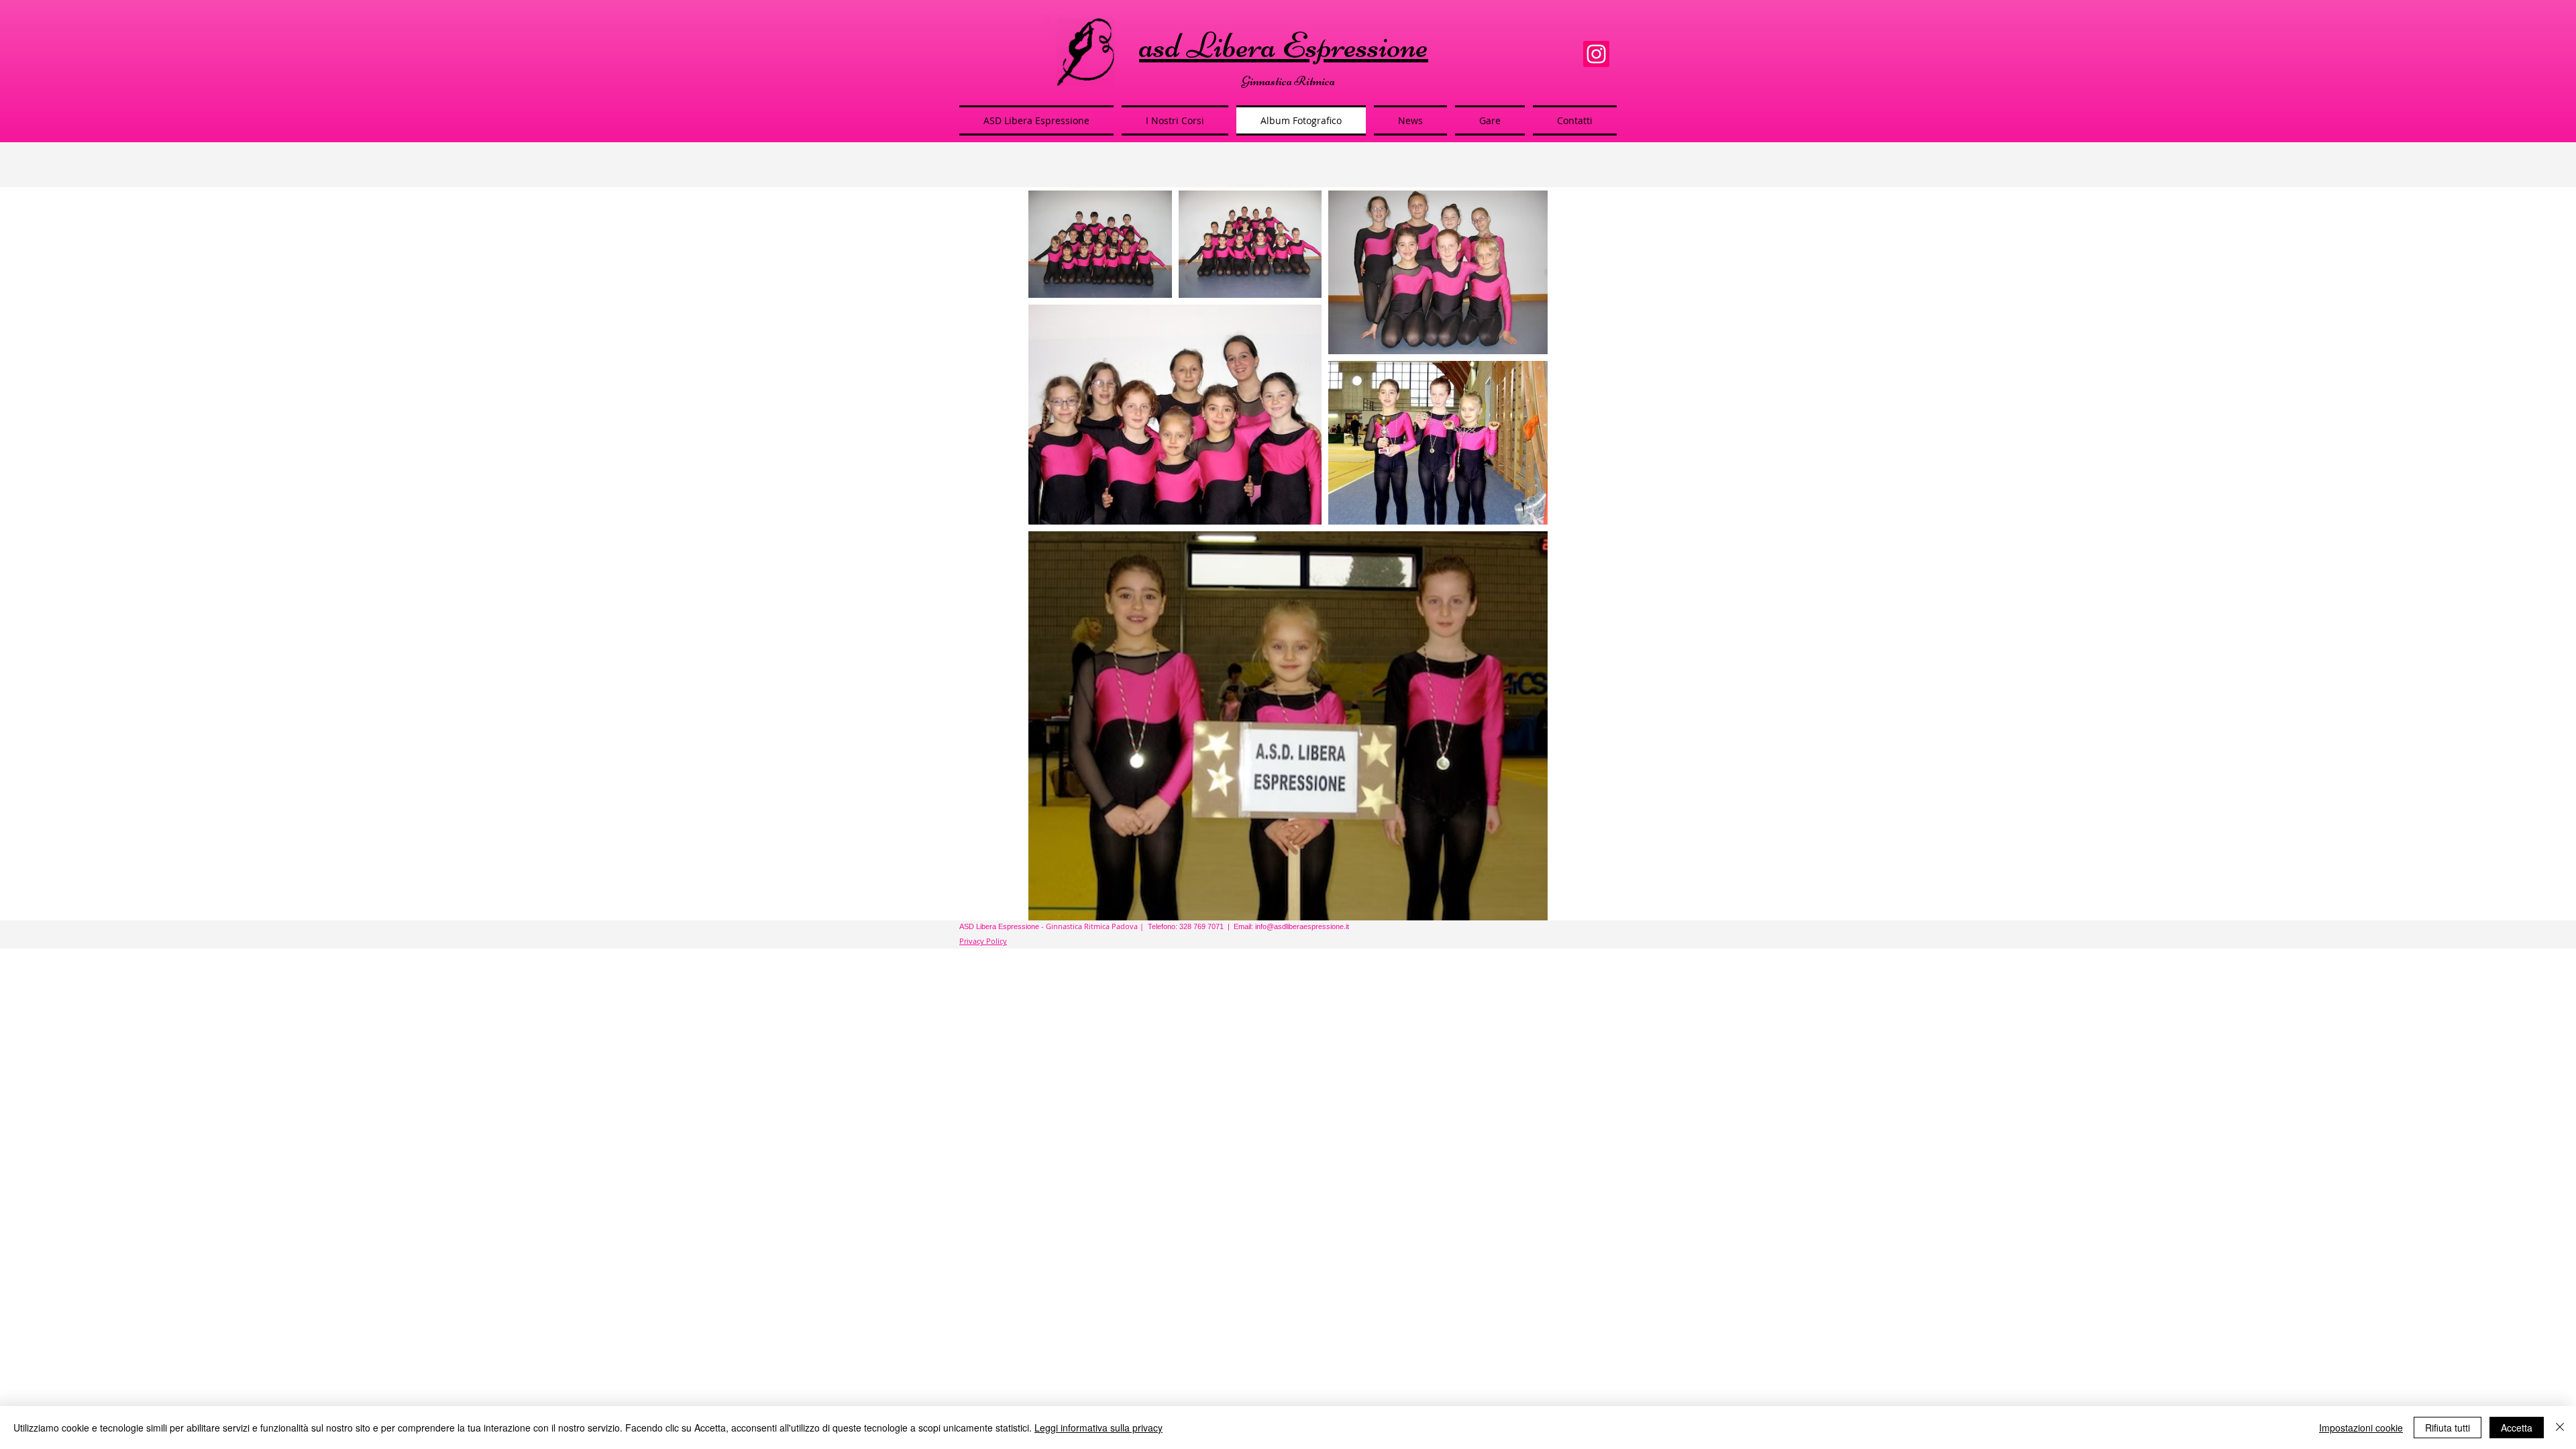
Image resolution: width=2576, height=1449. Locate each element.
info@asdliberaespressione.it (1302, 926)
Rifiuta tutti (2448, 1428)
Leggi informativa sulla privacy (1098, 1428)
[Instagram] (1596, 54)
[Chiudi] (2560, 1428)
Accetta (2517, 1428)
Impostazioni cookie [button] (2361, 1428)
